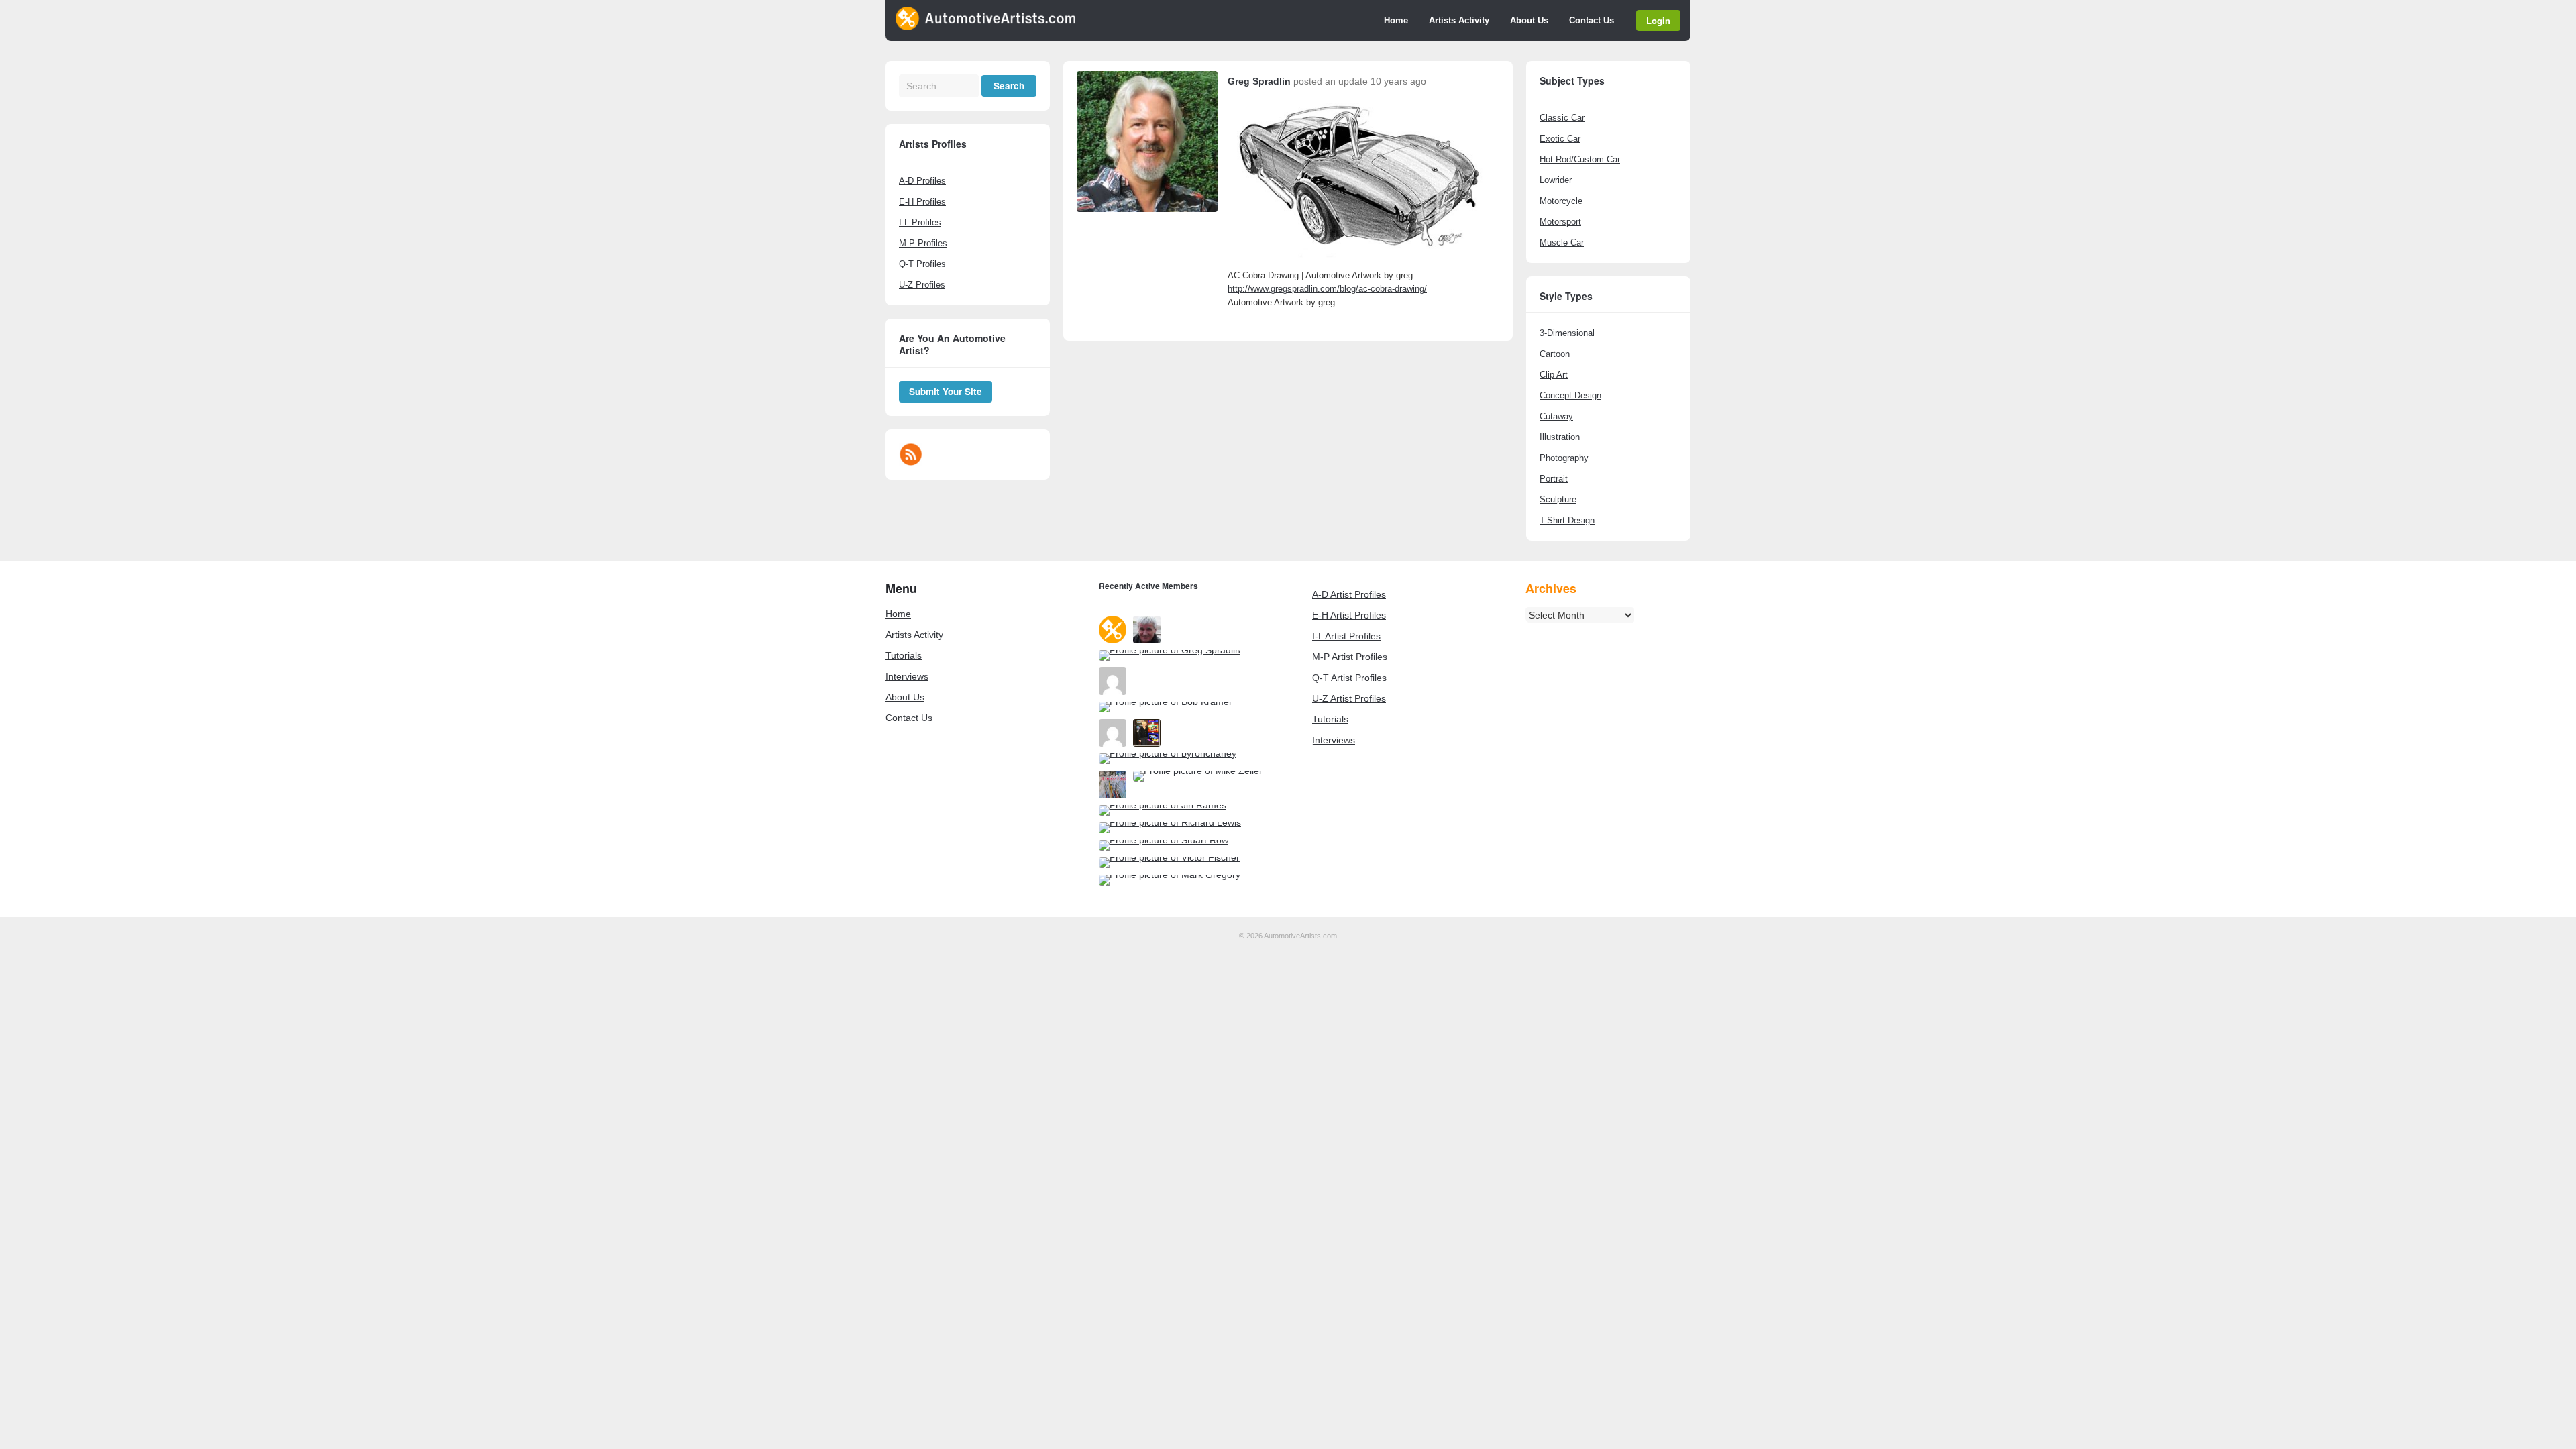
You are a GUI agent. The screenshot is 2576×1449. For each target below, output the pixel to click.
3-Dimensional (1567, 333)
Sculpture (1558, 499)
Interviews (907, 676)
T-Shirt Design (1567, 520)
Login (1658, 20)
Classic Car (1562, 118)
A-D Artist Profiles (1349, 594)
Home (1396, 20)
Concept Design (1570, 395)
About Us (1529, 20)
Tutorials (904, 655)
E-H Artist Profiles (1349, 615)
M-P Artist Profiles (1350, 657)
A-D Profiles (922, 181)
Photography (1564, 458)
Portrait (1554, 479)
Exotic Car (1560, 139)
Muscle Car (1562, 243)
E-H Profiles (922, 202)
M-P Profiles (923, 243)
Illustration (1560, 437)
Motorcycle (1561, 201)
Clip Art (1554, 375)
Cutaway (1556, 416)
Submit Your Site (946, 391)
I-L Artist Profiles (1346, 636)
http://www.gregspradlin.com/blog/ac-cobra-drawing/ (1327, 289)
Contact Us (1592, 20)
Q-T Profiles (922, 264)
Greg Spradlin (1259, 81)
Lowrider (1556, 180)
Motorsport (1560, 222)
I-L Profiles (920, 222)
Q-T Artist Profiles (1349, 678)
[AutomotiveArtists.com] (985, 27)
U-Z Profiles (922, 285)
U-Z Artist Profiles (1349, 698)
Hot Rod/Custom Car (1580, 159)
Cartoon (1555, 354)
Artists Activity (1459, 20)
